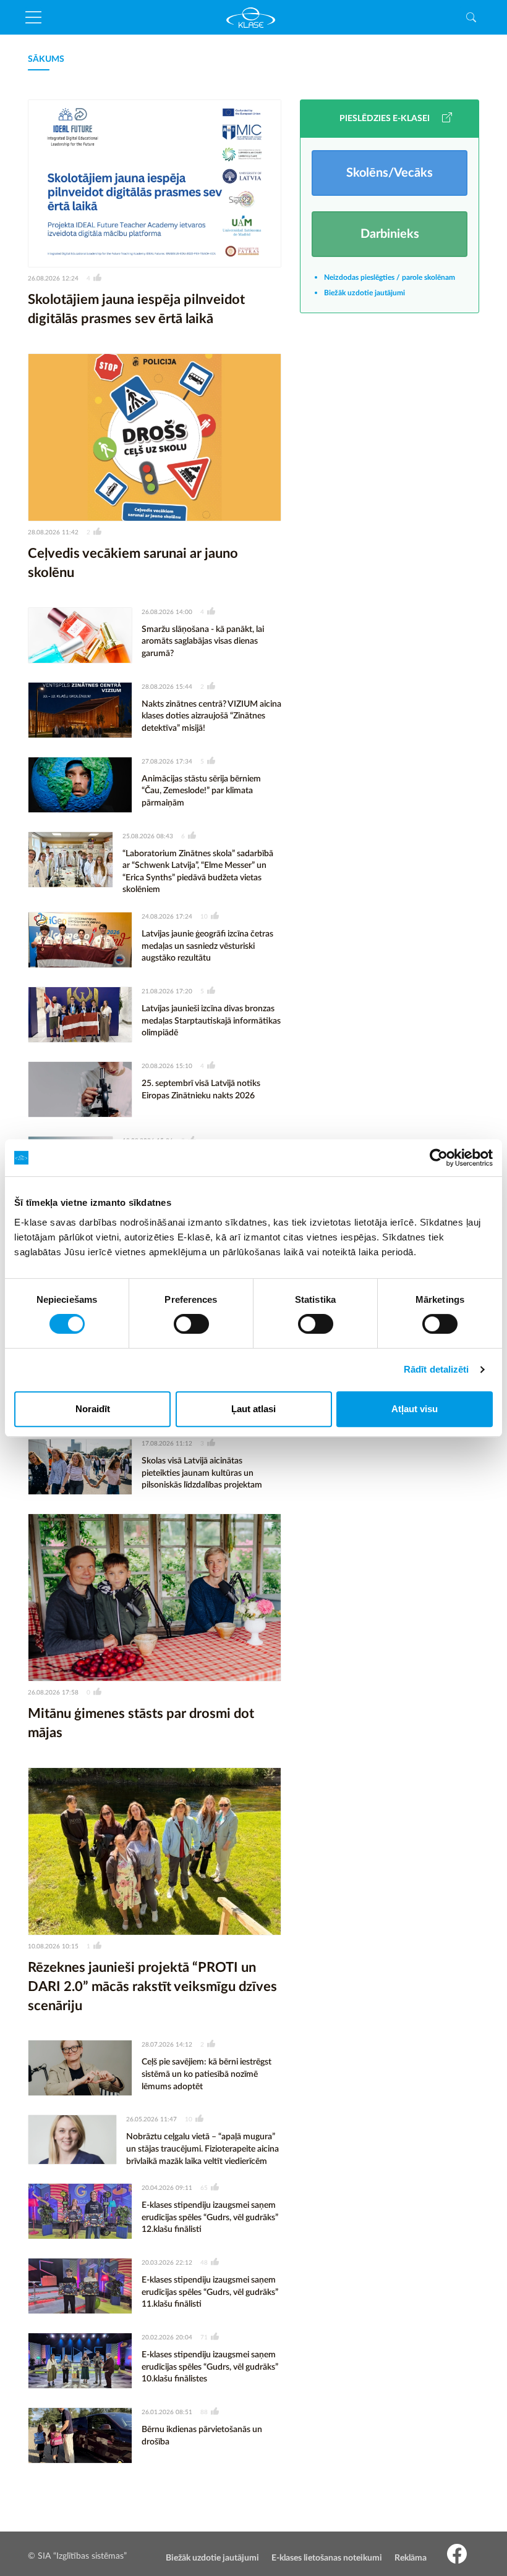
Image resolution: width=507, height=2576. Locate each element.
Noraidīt (93, 1409)
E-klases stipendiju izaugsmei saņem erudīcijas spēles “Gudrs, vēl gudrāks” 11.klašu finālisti (210, 2292)
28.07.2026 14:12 (167, 2045)
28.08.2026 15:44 (167, 687)
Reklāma (411, 2558)
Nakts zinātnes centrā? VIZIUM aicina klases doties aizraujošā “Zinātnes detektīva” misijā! (211, 716)
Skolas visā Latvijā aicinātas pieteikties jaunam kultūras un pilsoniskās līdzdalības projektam (202, 1473)
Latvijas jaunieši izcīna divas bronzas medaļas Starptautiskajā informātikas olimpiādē (211, 1021)
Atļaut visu (415, 1409)
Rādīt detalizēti (437, 1369)
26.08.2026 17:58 (53, 1693)
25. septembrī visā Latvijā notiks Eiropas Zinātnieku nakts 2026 (201, 1090)
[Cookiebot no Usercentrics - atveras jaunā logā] (439, 1158)
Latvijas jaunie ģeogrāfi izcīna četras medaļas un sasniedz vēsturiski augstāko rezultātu (207, 946)
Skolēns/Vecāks (390, 173)
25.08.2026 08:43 (148, 836)
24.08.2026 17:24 (167, 917)
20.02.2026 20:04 (167, 2338)
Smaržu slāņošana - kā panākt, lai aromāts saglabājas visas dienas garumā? (203, 642)
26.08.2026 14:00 (167, 612)
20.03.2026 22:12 (167, 2263)
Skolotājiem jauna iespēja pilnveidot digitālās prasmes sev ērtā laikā (136, 309)
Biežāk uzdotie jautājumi (364, 293)
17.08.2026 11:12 (167, 1444)
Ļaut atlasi (253, 1409)
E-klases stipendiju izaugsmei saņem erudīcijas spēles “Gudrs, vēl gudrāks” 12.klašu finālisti (210, 2217)
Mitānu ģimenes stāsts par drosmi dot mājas (141, 1723)
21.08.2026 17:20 (167, 991)
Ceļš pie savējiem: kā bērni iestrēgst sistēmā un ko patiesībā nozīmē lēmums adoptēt (207, 2074)
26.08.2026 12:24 (53, 279)
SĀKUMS (46, 59)
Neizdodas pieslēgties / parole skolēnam (390, 277)
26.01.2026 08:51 (167, 2412)
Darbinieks (390, 234)
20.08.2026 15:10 (167, 1066)
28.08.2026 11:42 (53, 532)
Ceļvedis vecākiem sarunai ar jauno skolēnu (133, 563)
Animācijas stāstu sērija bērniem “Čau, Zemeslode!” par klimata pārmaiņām (201, 791)
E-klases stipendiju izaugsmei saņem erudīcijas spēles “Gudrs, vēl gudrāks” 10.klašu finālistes (210, 2367)
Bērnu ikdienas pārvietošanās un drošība (202, 2436)
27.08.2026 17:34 (167, 762)
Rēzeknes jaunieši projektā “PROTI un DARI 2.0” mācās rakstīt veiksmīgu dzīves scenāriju (152, 1987)
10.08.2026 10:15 (53, 1947)
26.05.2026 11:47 (151, 2119)
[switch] (191, 1324)
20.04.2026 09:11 (167, 2188)
